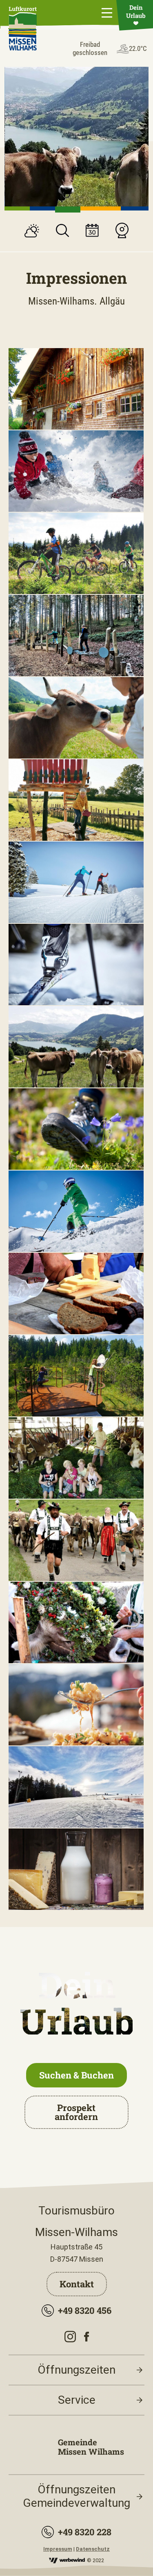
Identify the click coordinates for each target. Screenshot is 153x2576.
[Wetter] (32, 232)
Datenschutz (93, 2549)
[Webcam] (122, 231)
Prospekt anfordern (76, 2112)
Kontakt (77, 2284)
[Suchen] (62, 231)
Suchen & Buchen (76, 2075)
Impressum (58, 2549)
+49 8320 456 (85, 2310)
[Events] (92, 231)
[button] (17, 208)
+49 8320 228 (85, 2532)
